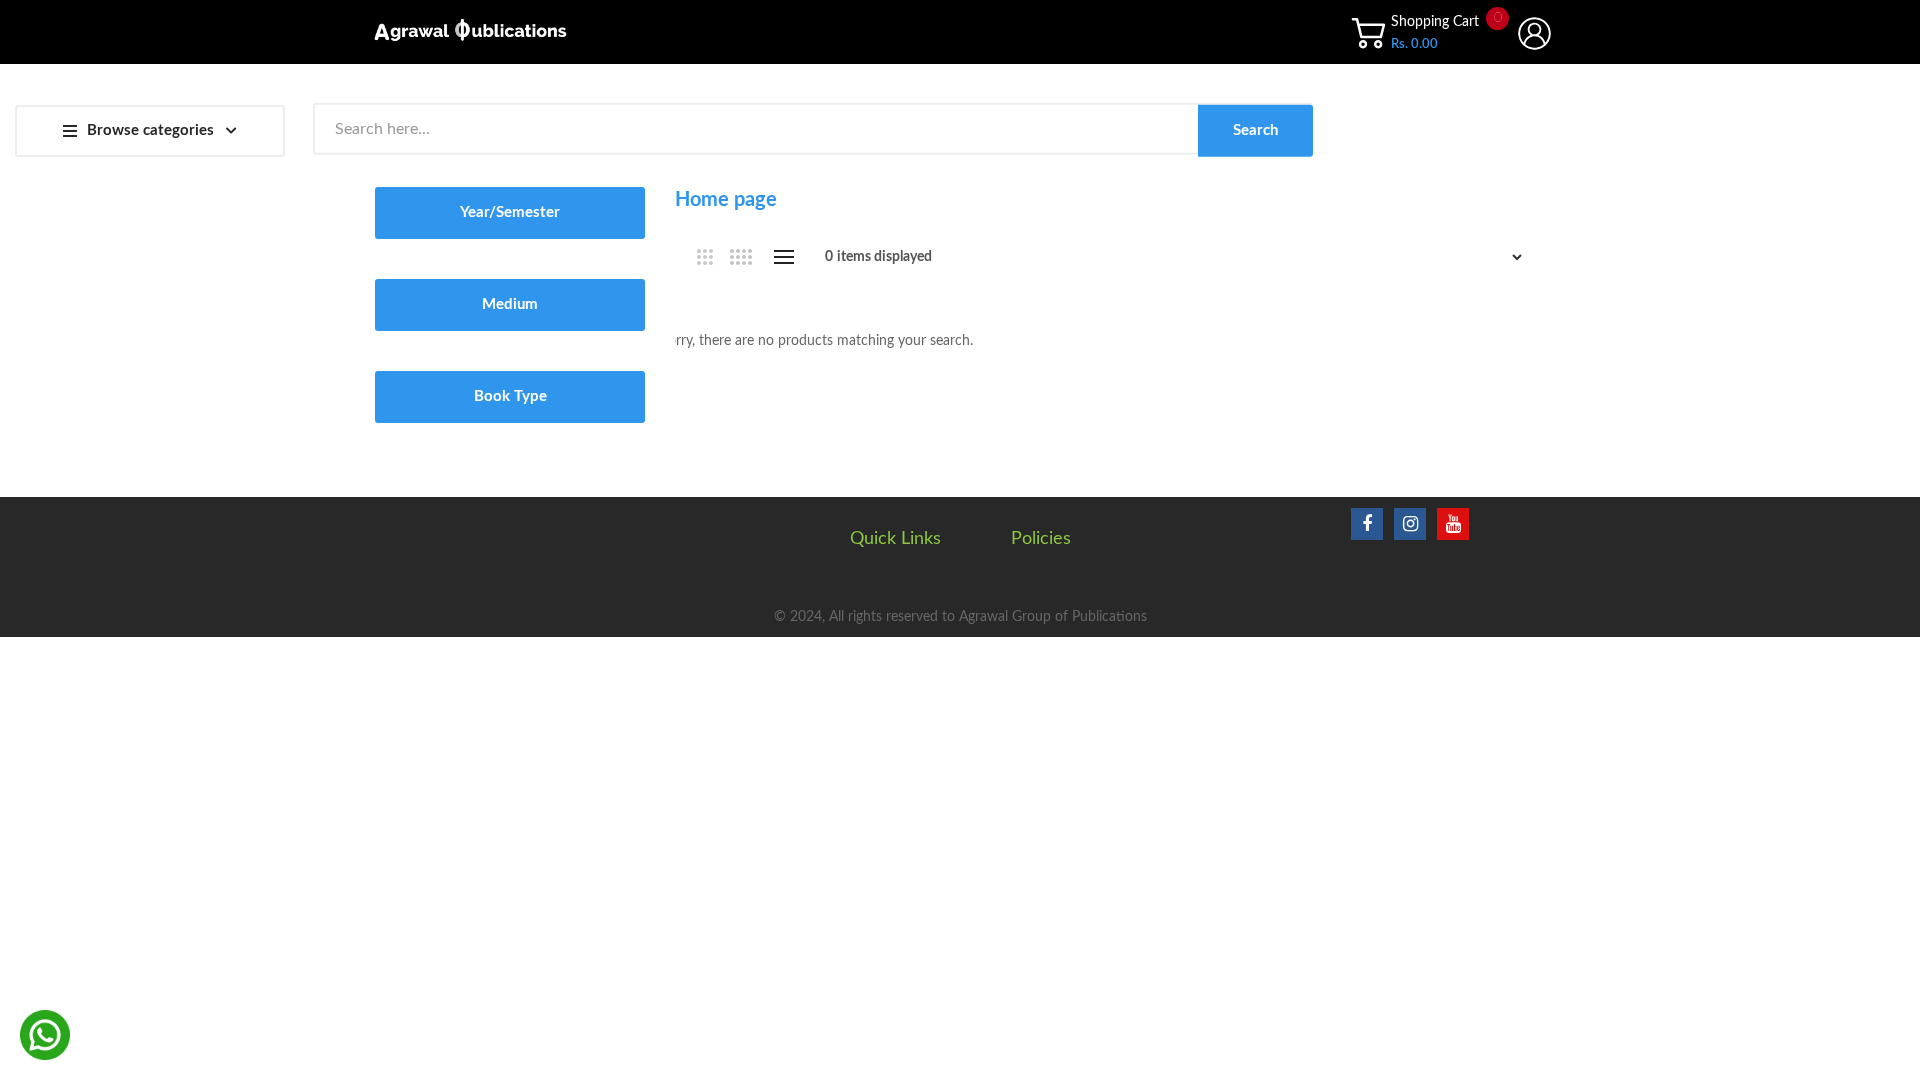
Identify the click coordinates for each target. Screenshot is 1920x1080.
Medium (510, 304)
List (783, 257)
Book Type (510, 396)
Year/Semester (510, 212)
